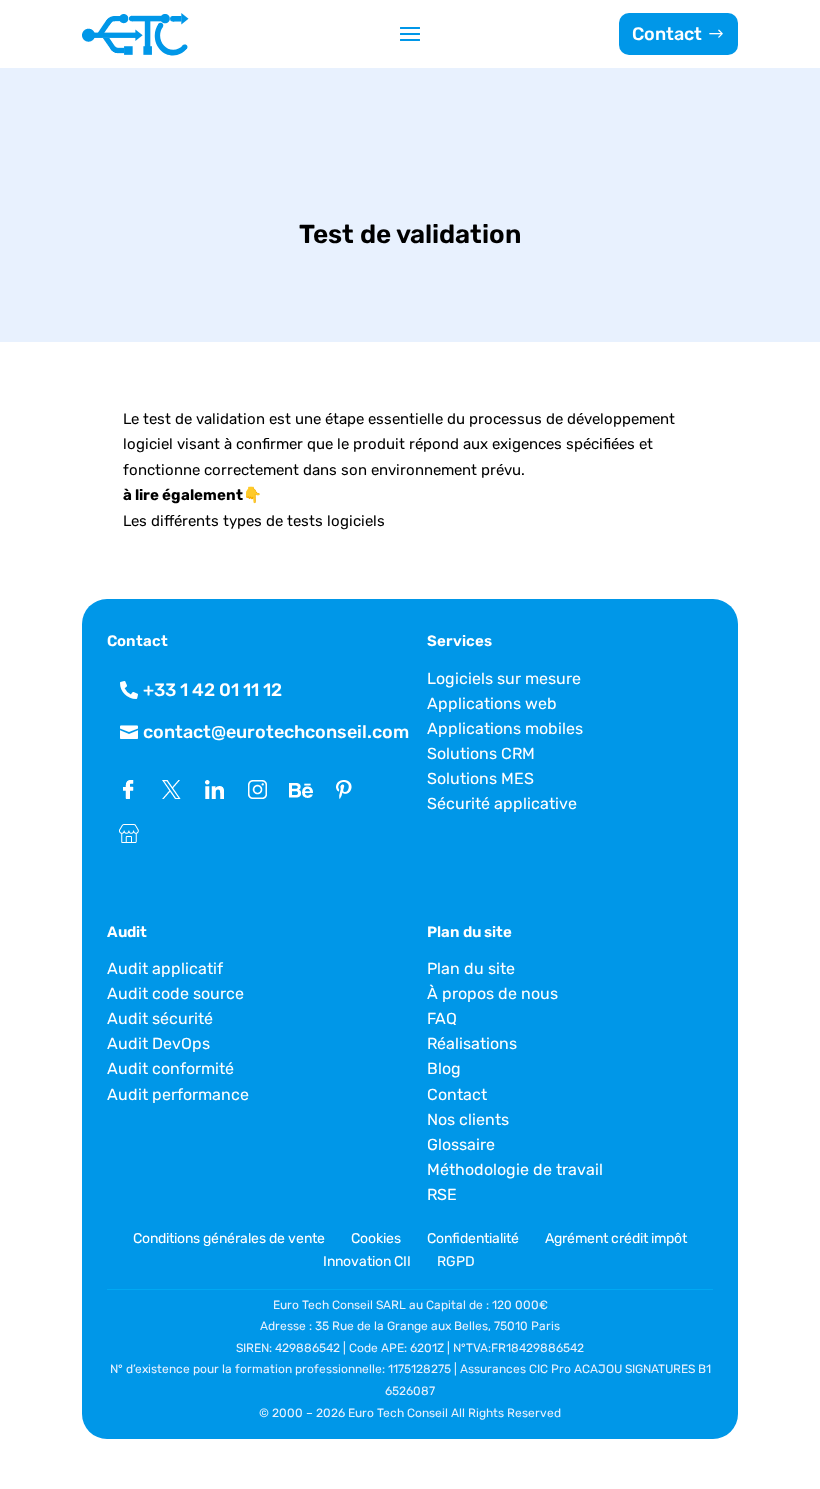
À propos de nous (492, 993)
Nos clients (468, 1119)
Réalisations (472, 1043)
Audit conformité (170, 1068)
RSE (442, 1194)
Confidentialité (473, 1238)
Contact (667, 34)
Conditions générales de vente (230, 1238)
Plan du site (471, 968)
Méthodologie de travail (515, 1169)
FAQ (442, 1018)
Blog (444, 1068)
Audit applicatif (165, 968)
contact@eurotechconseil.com (276, 732)
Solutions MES (480, 778)
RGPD (456, 1261)
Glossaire (461, 1144)
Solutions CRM (481, 753)
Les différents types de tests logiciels (254, 521)
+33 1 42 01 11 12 (212, 690)
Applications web (492, 703)
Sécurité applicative (502, 803)
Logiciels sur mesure (504, 678)
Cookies (376, 1238)
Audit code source (175, 993)
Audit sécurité (160, 1018)
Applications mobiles (505, 728)
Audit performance (178, 1094)
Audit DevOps (158, 1043)
